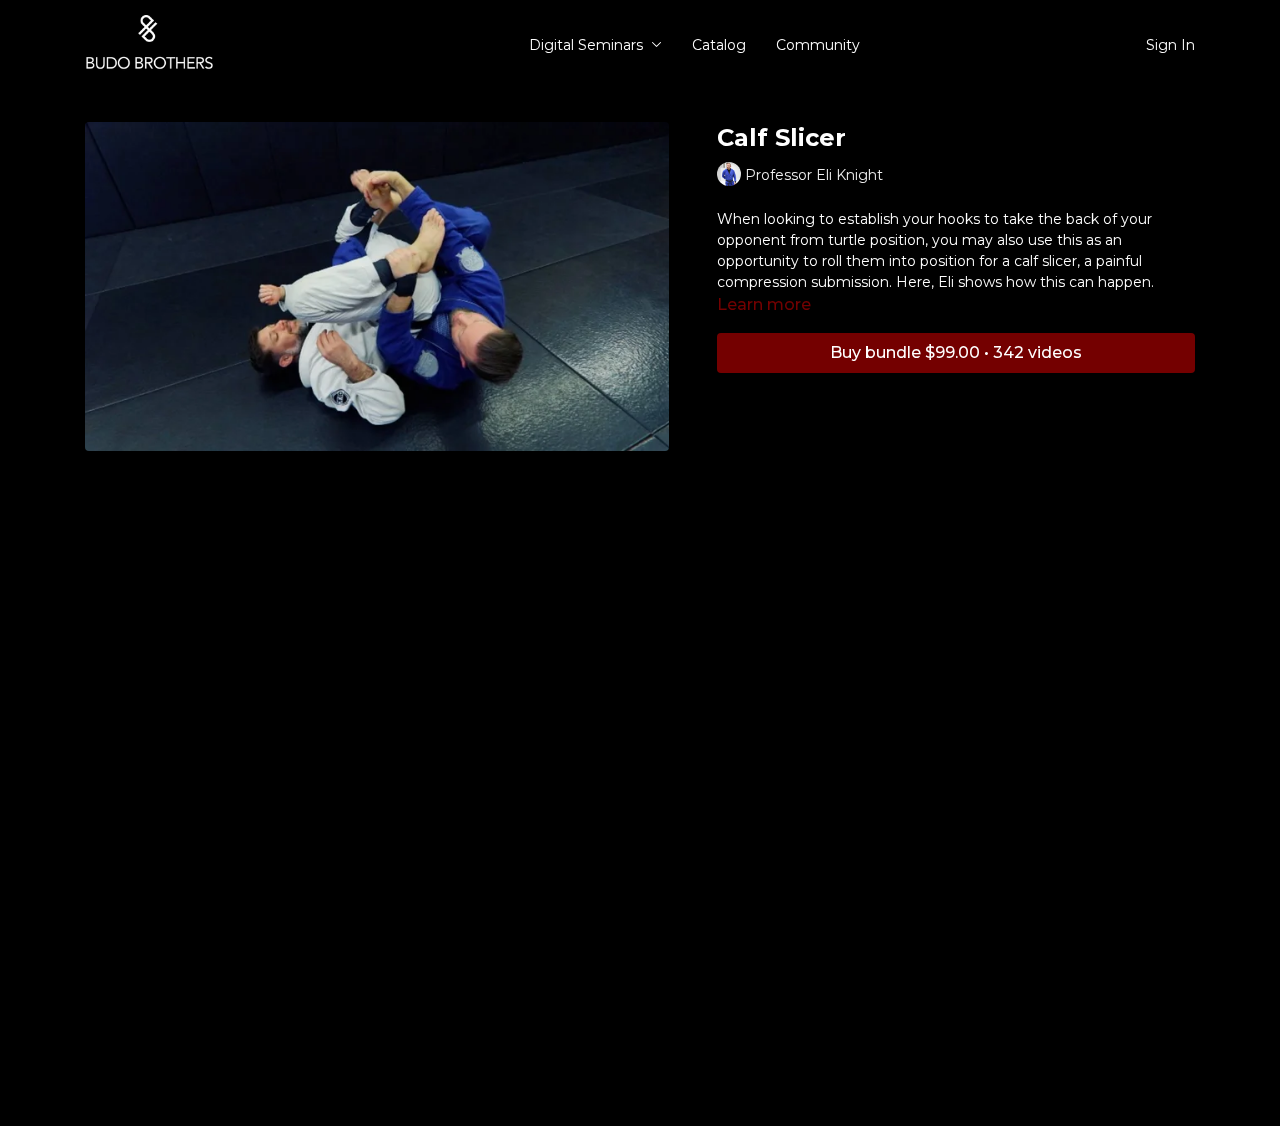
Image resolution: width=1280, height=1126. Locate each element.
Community (818, 45)
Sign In (1170, 45)
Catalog (719, 45)
